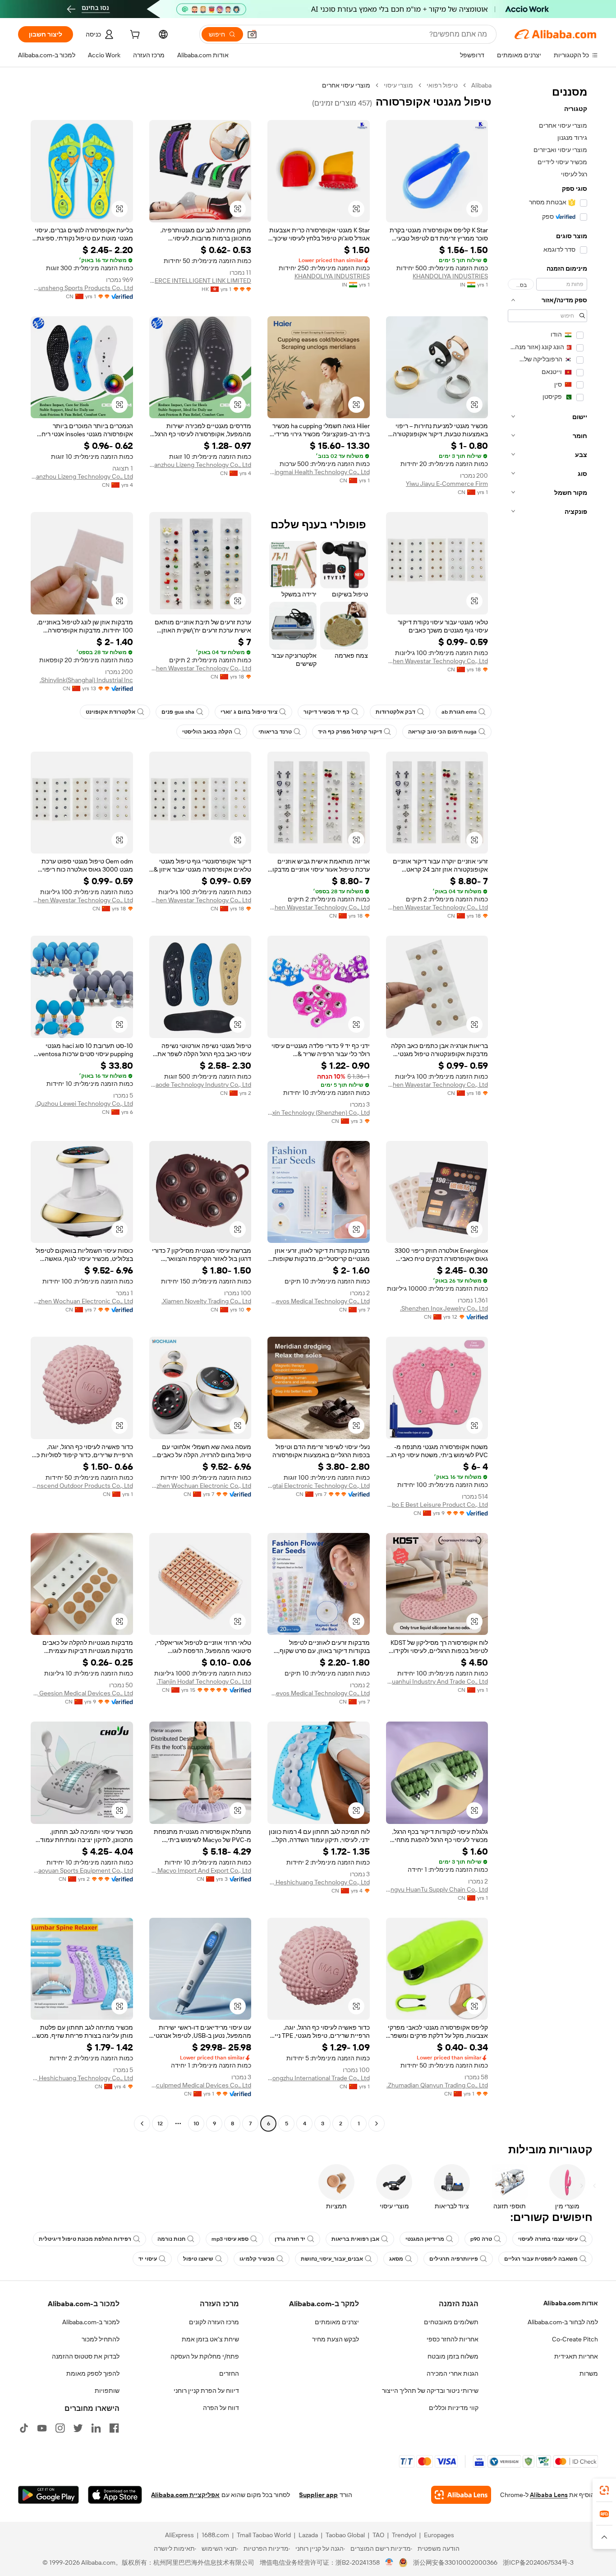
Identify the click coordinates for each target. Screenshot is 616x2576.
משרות (589, 2373)
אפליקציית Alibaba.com (185, 2495)
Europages (439, 2535)
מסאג (396, 2259)
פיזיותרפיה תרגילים (454, 2259)
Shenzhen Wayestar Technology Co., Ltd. (437, 661)
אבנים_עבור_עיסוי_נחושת (332, 2259)
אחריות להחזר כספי (453, 2339)
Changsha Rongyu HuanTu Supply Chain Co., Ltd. (437, 1889)
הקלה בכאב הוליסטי (207, 732)
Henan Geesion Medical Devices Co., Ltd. (82, 1693)
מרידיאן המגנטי (425, 2239)
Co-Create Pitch (575, 2339)
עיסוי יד (148, 2259)
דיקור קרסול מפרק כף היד (350, 732)
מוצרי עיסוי (398, 85)
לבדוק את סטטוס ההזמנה (86, 2356)
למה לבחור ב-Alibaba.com (563, 2322)
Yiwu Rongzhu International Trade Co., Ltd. (319, 2078)
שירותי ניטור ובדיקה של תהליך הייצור (430, 2391)
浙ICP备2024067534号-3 (538, 2562)
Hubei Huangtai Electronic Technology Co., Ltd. (319, 1486)
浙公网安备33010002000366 (455, 2562)
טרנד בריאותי (275, 732)
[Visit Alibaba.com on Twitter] (78, 2428)
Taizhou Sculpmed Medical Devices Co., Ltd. (200, 2085)
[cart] (134, 36)
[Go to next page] (142, 2124)
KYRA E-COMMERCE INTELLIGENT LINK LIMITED (200, 281)
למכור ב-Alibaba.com (91, 2322)
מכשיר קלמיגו (257, 2259)
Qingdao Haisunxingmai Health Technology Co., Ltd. (319, 472)
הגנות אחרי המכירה (453, 2373)
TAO (378, 2535)
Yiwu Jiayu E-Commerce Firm (447, 484)
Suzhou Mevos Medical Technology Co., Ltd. (319, 1301)
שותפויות (107, 2391)
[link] (604, 2490)
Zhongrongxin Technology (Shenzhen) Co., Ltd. (319, 1113)
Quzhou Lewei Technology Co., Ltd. (84, 1103)
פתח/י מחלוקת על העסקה (205, 2356)
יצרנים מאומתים (337, 2322)
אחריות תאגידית (576, 2356)
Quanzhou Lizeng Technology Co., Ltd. (200, 465)
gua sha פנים (178, 712)
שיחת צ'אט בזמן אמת (210, 2339)
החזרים (229, 2373)
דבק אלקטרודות (395, 712)
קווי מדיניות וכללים (454, 2408)
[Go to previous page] (377, 2124)
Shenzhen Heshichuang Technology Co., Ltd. (319, 1882)
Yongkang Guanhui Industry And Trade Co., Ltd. (437, 1681)
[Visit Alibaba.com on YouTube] (42, 2428)
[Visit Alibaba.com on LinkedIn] (96, 2428)
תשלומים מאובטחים (451, 2322)
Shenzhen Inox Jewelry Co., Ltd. (444, 1308)
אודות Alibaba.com (571, 2303)
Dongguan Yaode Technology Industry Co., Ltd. (200, 1085)
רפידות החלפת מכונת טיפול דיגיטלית (85, 2239)
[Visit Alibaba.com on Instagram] (60, 2428)
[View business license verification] (389, 2562)
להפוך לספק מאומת (93, 2373)
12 (160, 2124)
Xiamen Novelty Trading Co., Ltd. (206, 1301)
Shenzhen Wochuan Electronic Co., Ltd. (82, 1301)
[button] (252, 34)
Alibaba (481, 85)
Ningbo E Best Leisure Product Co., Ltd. (437, 1505)
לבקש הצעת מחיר (336, 2339)
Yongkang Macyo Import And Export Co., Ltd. (200, 1870)
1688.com (215, 2535)
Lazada (308, 2535)
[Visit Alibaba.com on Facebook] (114, 2428)
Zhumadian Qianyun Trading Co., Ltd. (437, 2085)
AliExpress (179, 2535)
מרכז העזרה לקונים (214, 2322)
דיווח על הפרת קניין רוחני (206, 2391)
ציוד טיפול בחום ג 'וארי (249, 712)
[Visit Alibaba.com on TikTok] (24, 2428)
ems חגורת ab (459, 712)
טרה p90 (481, 2239)
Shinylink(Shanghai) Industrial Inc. (86, 680)
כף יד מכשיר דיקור (326, 712)
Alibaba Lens (549, 2495)
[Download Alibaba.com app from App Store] (115, 2495)
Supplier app (318, 2495)
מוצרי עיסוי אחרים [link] (346, 85)
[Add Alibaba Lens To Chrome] (461, 2495)
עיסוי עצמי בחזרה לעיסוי (548, 2239)
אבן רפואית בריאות (355, 2239)
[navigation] (547, 1106)
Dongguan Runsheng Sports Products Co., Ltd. (82, 288)
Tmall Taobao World (264, 2535)
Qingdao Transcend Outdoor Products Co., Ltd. (82, 1486)
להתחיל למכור (101, 2339)
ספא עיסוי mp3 (230, 2239)
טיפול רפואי (442, 85)
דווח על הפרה (221, 2408)
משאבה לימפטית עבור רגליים (541, 2259)
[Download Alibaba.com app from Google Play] (48, 2495)
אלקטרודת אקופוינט (110, 712)
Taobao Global (345, 2535)
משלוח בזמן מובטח (453, 2356)
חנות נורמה (171, 2239)
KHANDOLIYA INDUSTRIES (450, 276)
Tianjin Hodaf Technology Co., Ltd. (204, 1681)
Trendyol (404, 2535)
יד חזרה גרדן (290, 2239)
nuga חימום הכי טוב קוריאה (442, 732)
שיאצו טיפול (198, 2259)
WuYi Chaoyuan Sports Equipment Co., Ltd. (82, 1870)
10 (196, 2124)
